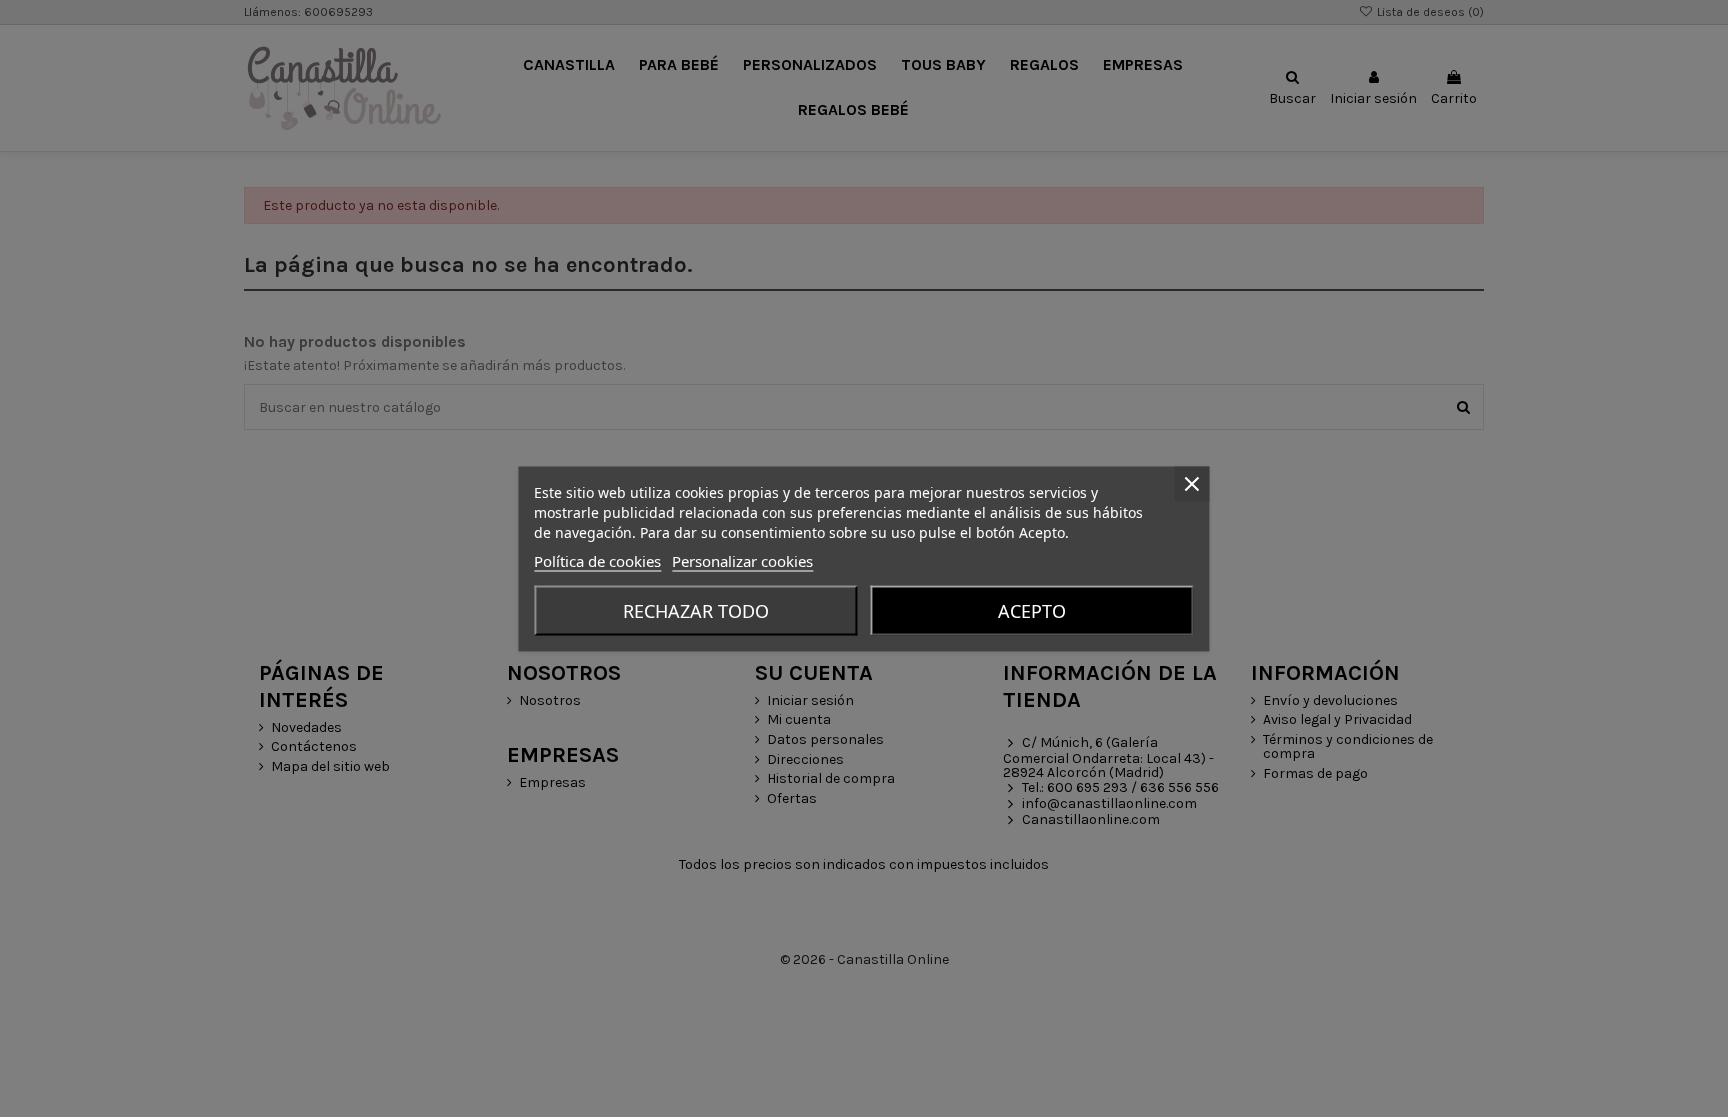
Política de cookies (597, 560)
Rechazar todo (696, 610)
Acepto (1032, 610)
